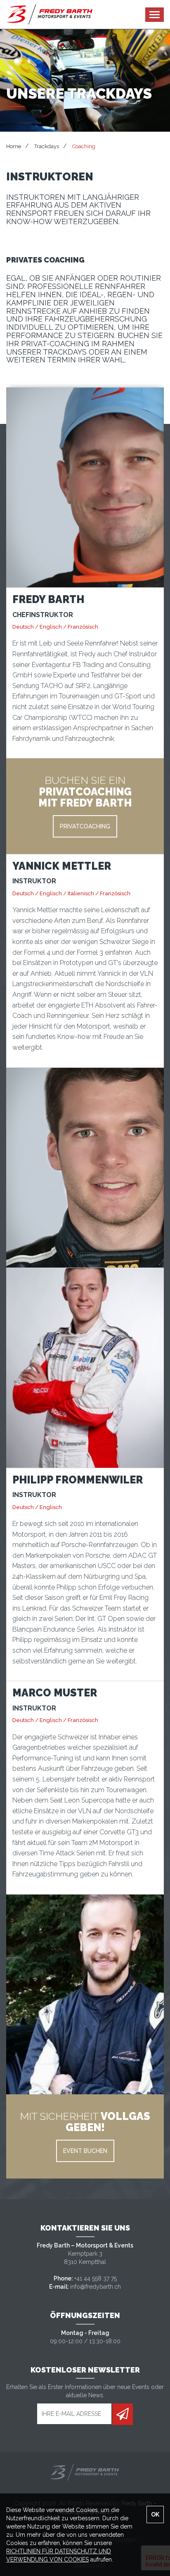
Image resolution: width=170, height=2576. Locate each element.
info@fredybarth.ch (96, 2287)
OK (155, 2514)
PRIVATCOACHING (85, 826)
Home (14, 146)
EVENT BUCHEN (85, 2151)
